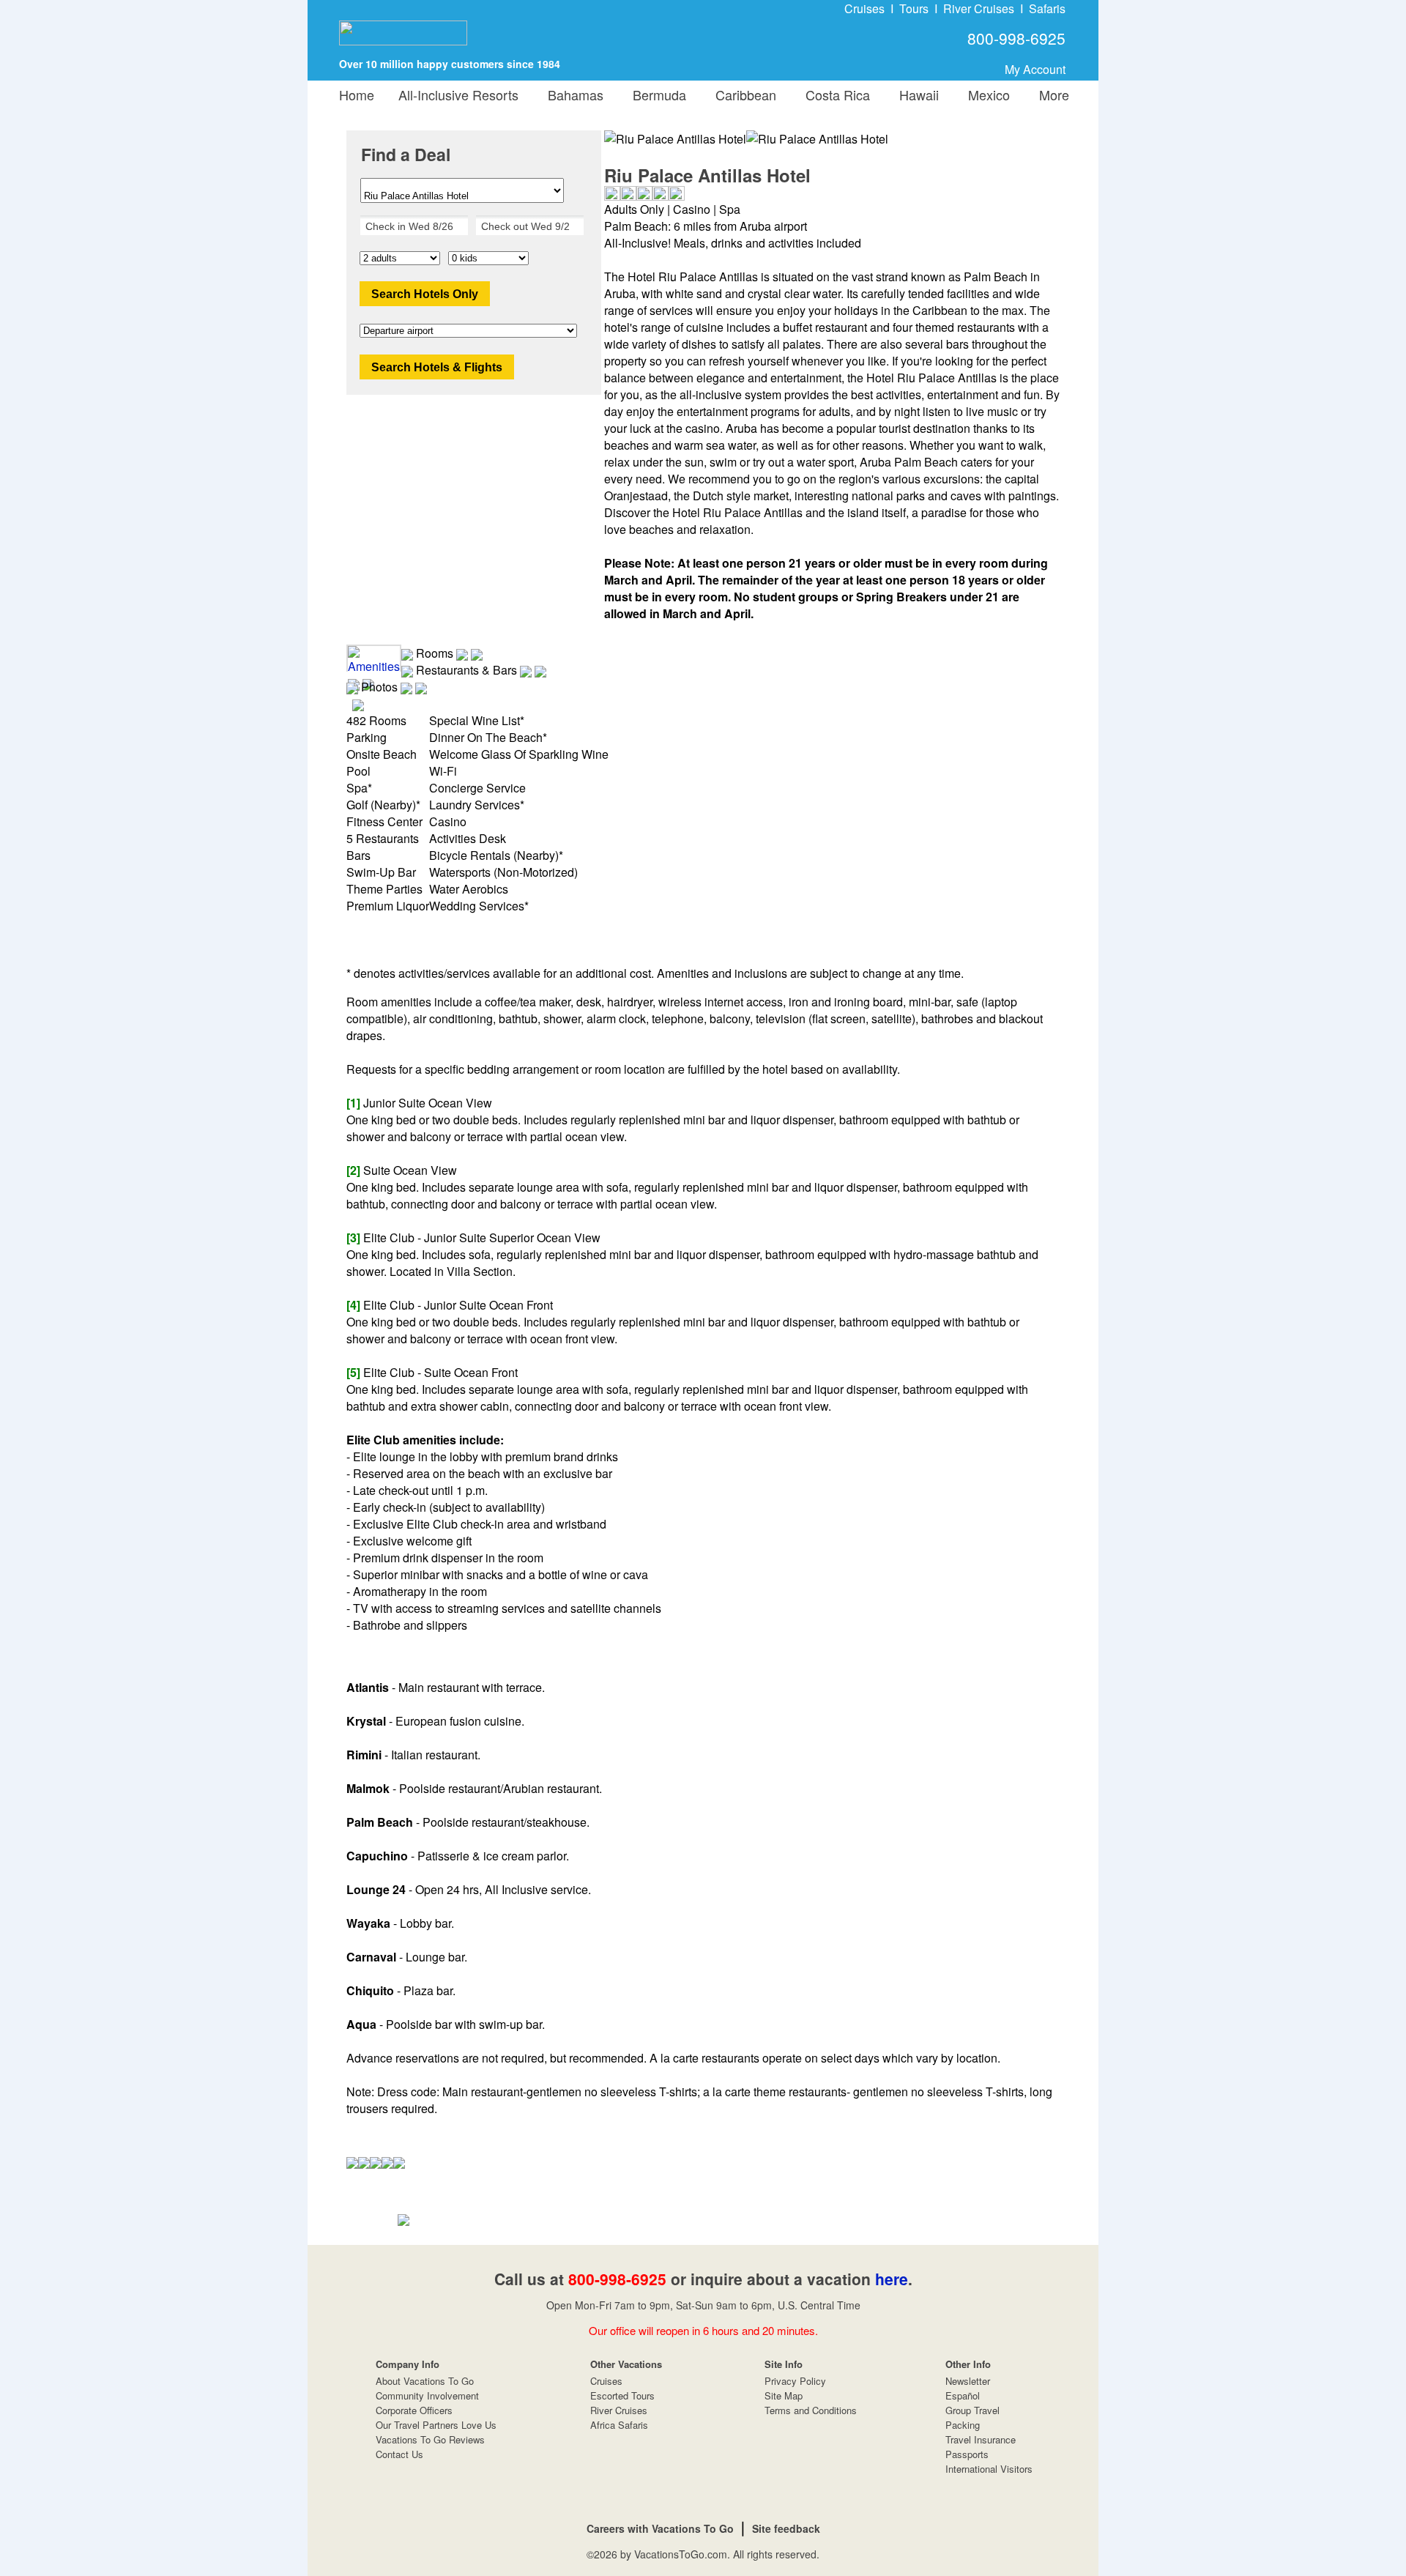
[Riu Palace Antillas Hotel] (817, 139)
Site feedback (786, 2528)
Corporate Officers (414, 2410)
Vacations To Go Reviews (430, 2439)
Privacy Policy (795, 2381)
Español (963, 2395)
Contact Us (399, 2454)
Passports (967, 2454)
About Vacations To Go (425, 2381)
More (1050, 94)
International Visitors (989, 2469)
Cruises (864, 8)
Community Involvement (427, 2395)
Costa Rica (834, 94)
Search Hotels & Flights (437, 367)
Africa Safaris (619, 2425)
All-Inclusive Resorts (458, 94)
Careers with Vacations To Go (660, 2528)
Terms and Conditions (811, 2410)
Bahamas (572, 94)
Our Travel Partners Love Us (436, 2425)
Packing (963, 2425)
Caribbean (742, 94)
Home (357, 94)
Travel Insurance (981, 2439)
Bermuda (656, 94)
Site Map (784, 2395)
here (892, 2279)
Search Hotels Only (425, 294)
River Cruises (979, 8)
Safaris (1047, 8)
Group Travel (972, 2410)
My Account (1035, 69)
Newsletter (968, 2381)
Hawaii (915, 94)
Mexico (985, 94)
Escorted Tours (622, 2395)
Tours (914, 8)
